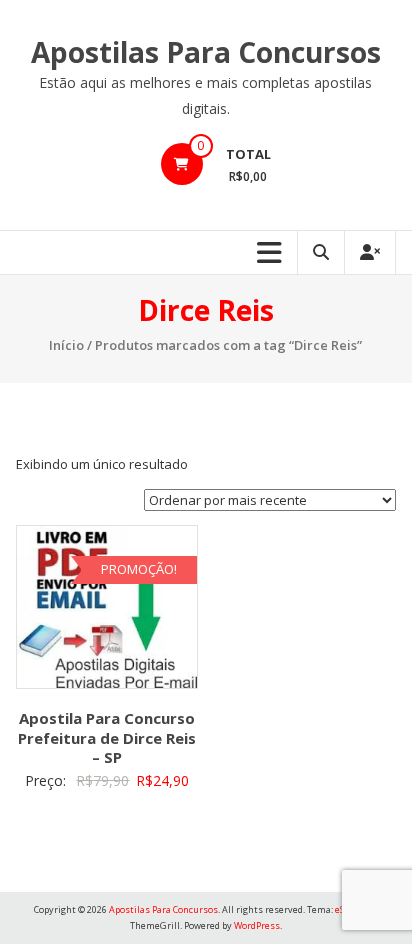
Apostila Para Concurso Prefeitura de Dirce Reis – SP (107, 737)
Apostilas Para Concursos (206, 52)
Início (66, 345)
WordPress (257, 925)
